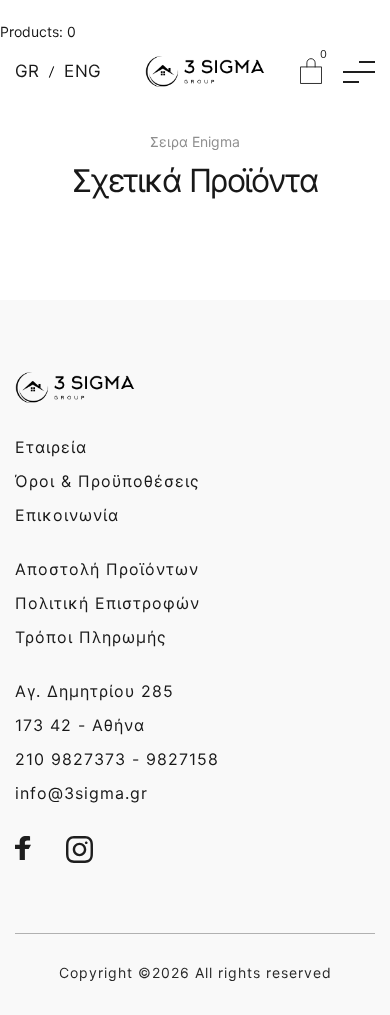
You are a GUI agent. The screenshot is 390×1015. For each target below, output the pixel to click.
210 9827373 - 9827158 (117, 759)
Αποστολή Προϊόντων (107, 569)
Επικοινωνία (67, 515)
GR (27, 71)
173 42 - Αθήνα (80, 725)
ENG (82, 71)
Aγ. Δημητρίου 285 (94, 691)
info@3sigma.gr (81, 793)
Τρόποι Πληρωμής (91, 637)
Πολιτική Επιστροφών (107, 603)
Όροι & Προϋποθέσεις (107, 481)
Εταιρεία (51, 447)
